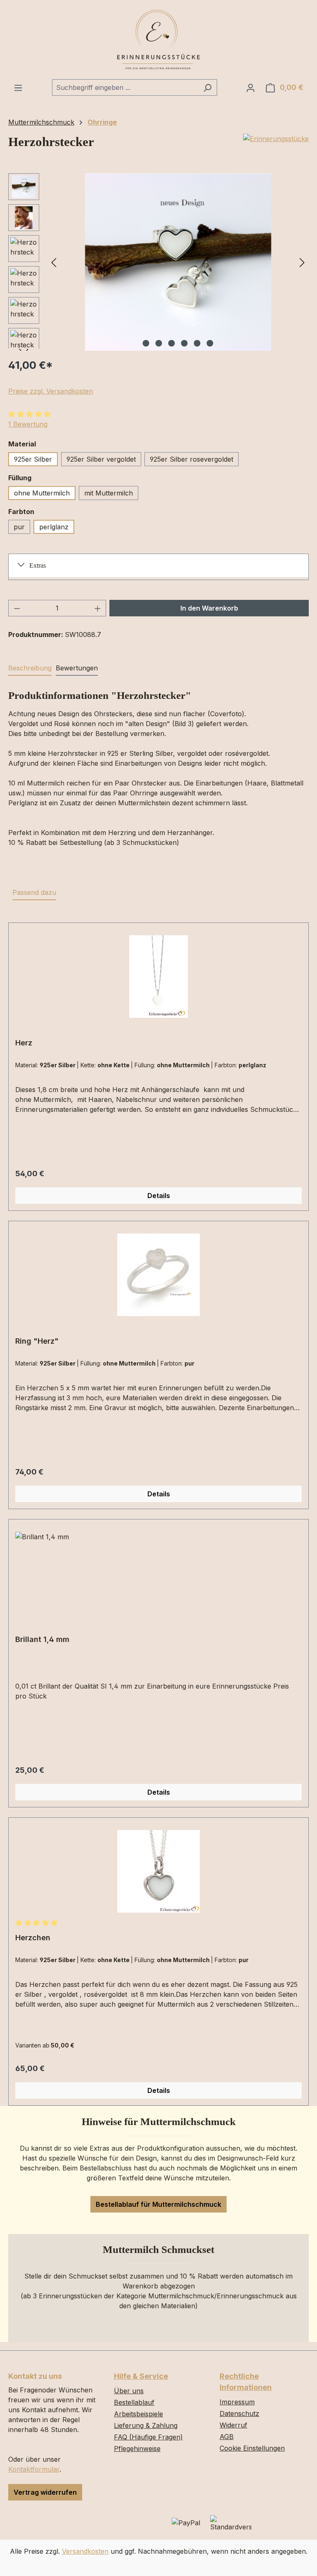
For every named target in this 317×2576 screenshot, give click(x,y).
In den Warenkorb (209, 608)
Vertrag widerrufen (45, 2492)
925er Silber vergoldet (101, 459)
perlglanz (54, 527)
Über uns (129, 2391)
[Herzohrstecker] (178, 262)
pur (19, 527)
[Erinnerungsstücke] (276, 139)
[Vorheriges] (54, 262)
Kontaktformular (34, 2469)
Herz (24, 1043)
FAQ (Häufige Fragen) (148, 2437)
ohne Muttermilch (42, 493)
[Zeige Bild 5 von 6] (197, 343)
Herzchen (33, 1938)
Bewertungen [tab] (77, 668)
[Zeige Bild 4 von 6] (185, 343)
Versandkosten (85, 2551)
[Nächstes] (302, 262)
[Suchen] (207, 87)
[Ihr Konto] (251, 87)
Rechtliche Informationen (246, 2382)
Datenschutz (239, 2413)
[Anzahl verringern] (17, 608)
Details (159, 1196)
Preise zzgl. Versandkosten (51, 391)
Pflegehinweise (137, 2449)
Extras (38, 565)
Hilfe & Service (141, 2376)
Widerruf (233, 2425)
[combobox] (125, 87)
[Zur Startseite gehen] (158, 40)
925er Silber (33, 459)
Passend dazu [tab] (34, 892)
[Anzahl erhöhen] (98, 608)
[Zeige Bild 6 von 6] (210, 343)
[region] (158, 262)
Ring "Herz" (37, 1341)
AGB (227, 2437)
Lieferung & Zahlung (146, 2425)
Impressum (237, 2402)
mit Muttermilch (109, 493)
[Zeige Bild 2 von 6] (159, 343)
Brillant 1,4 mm (42, 1639)
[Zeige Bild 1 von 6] (146, 343)
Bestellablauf (134, 2402)
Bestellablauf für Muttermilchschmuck (158, 2204)
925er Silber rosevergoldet (192, 459)
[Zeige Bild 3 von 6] (172, 343)
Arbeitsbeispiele (138, 2414)
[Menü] (18, 87)
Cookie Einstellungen (252, 2448)
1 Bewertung (28, 424)
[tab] (30, 668)
